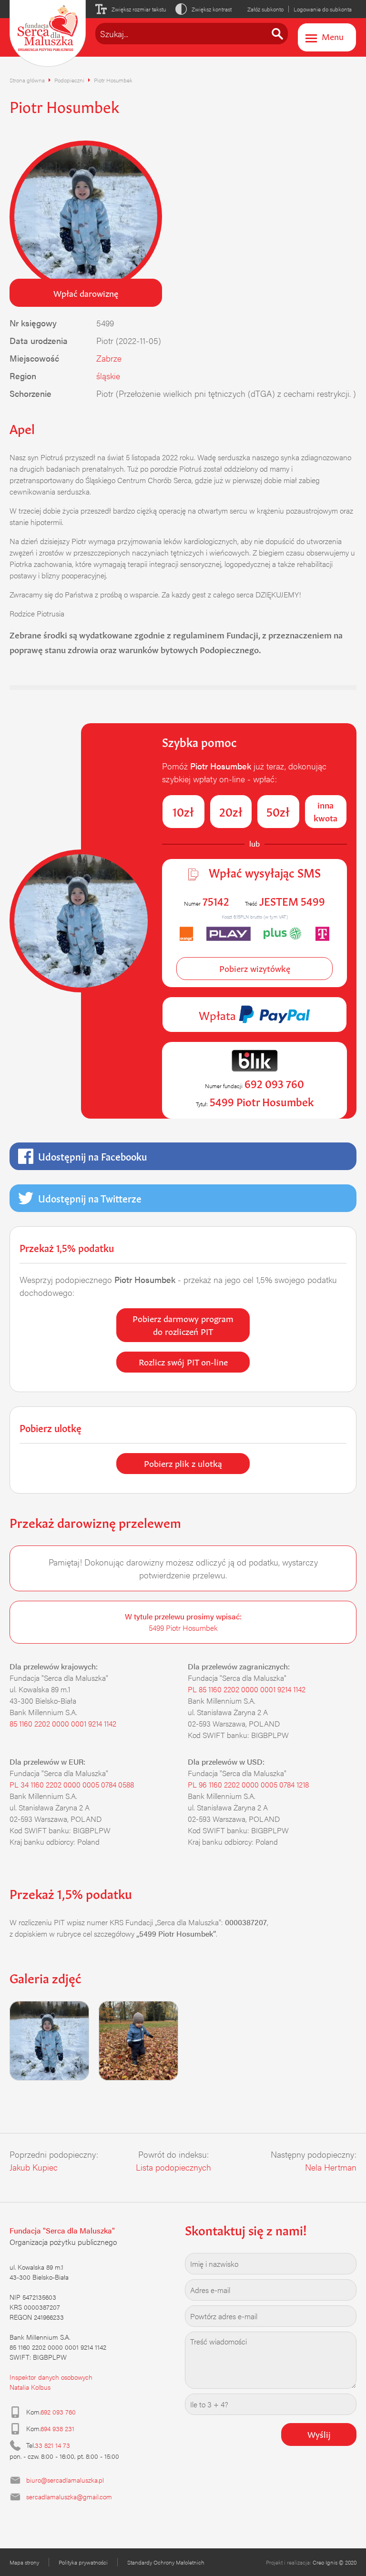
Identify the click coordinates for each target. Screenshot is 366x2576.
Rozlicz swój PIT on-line (183, 1361)
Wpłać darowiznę (86, 293)
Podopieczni (69, 80)
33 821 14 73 (52, 2445)
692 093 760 (58, 2412)
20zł (231, 811)
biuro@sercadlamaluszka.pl (65, 2480)
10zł (183, 811)
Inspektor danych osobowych (51, 2377)
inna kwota (325, 811)
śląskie (108, 376)
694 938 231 (57, 2428)
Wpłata (219, 1014)
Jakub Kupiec (34, 2167)
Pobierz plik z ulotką (183, 1463)
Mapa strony (24, 2562)
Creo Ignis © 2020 (335, 2562)
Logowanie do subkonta (323, 9)
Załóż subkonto (265, 9)
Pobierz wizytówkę (255, 968)
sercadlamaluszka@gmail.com (69, 2496)
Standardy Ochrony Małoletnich (166, 2562)
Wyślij (319, 2434)
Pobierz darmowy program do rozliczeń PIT (183, 1324)
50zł (278, 811)
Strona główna (27, 80)
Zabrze (109, 358)
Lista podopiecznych (173, 2167)
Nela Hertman (331, 2167)
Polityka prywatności (83, 2562)
